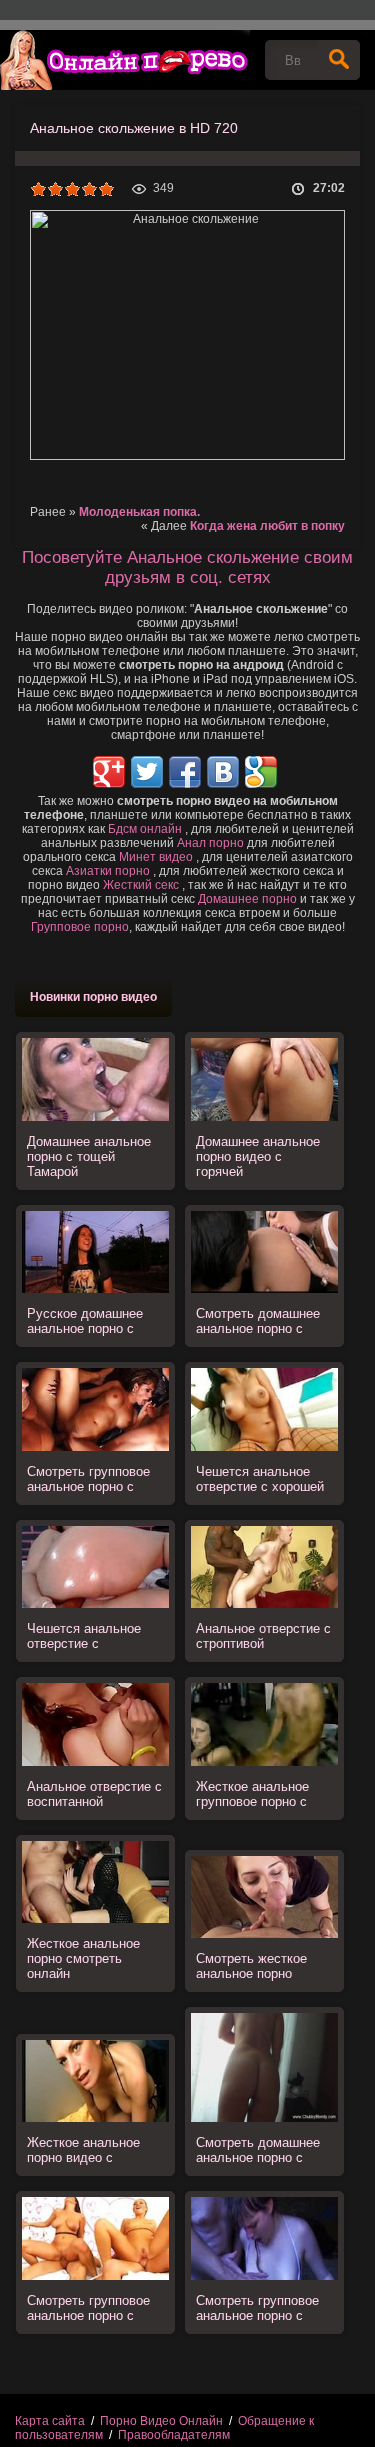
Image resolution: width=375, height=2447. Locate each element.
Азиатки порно (108, 871)
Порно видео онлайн (125, 60)
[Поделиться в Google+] (109, 772)
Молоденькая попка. (139, 512)
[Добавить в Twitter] (147, 772)
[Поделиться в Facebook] (185, 772)
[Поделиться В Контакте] (223, 772)
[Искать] (339, 60)
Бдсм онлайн (145, 829)
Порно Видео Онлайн (161, 2421)
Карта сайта (50, 2421)
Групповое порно (80, 927)
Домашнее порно (247, 899)
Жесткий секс (141, 885)
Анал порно (210, 843)
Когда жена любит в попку (267, 526)
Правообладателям (174, 2435)
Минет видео (156, 857)
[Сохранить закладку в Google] (261, 772)
